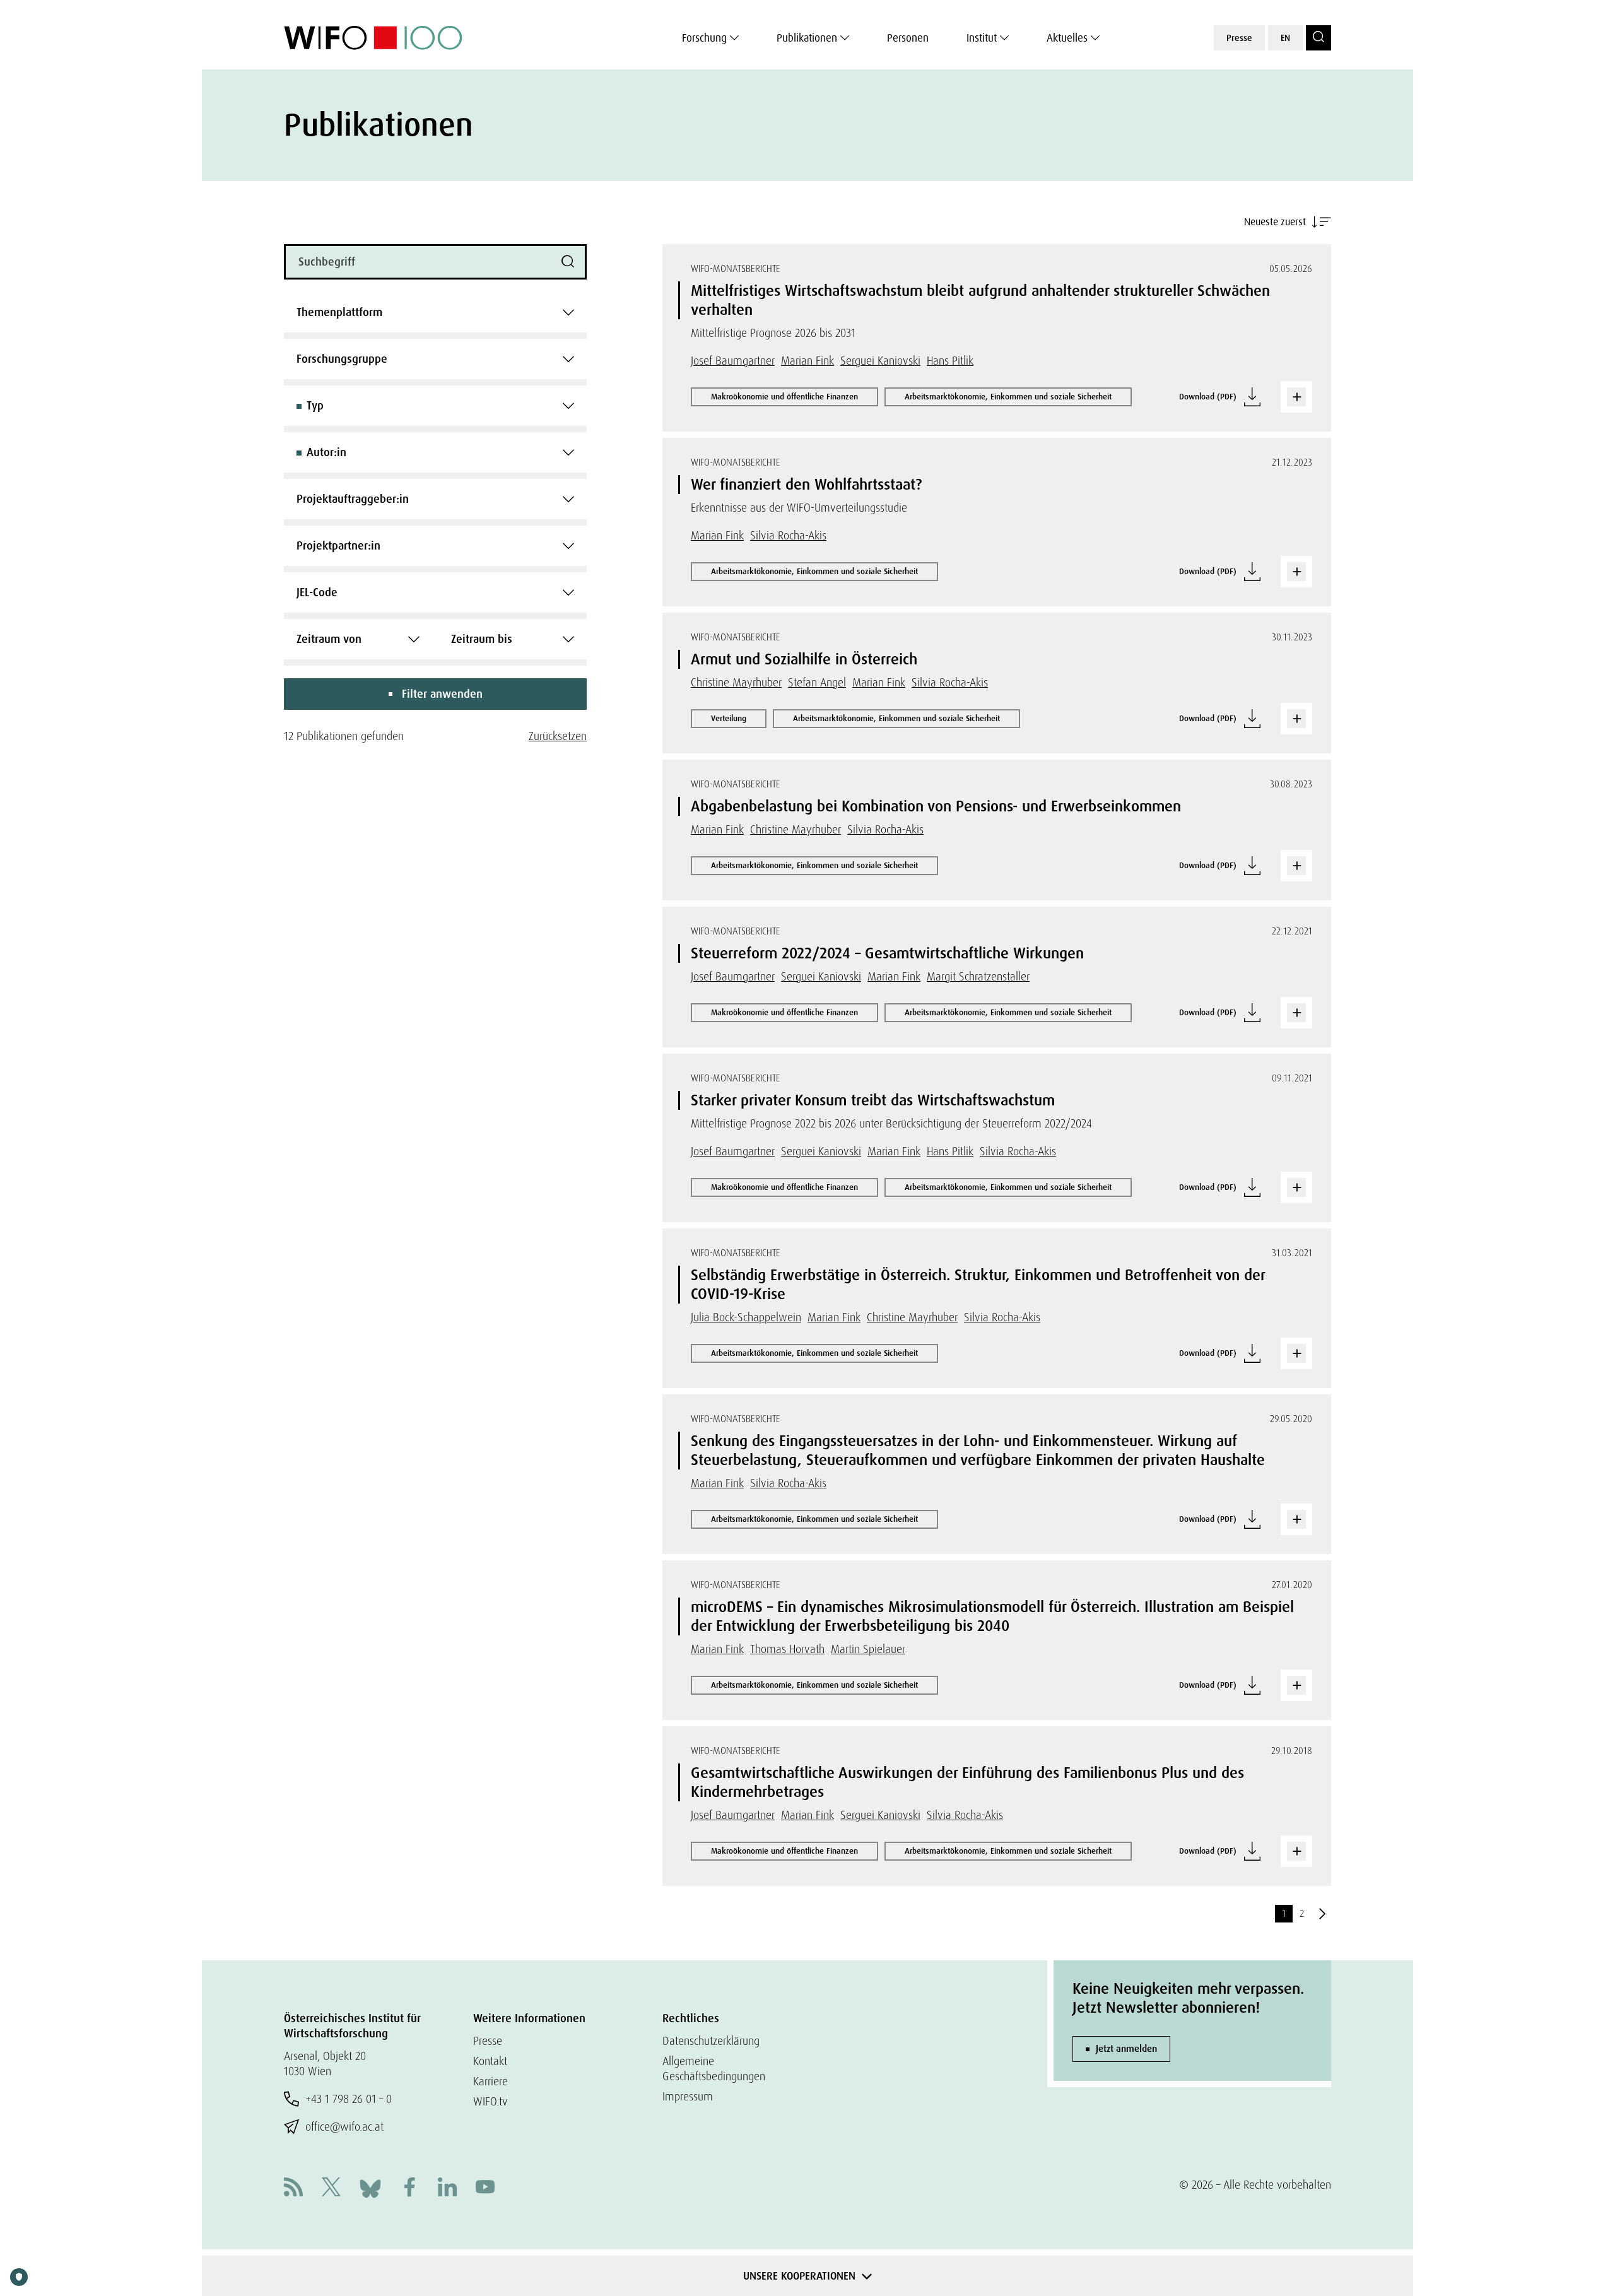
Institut (982, 38)
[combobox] (435, 312)
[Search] (1318, 38)
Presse (1239, 38)
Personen (908, 38)
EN (1285, 38)
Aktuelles (1067, 38)
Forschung (704, 38)
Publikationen (807, 38)
